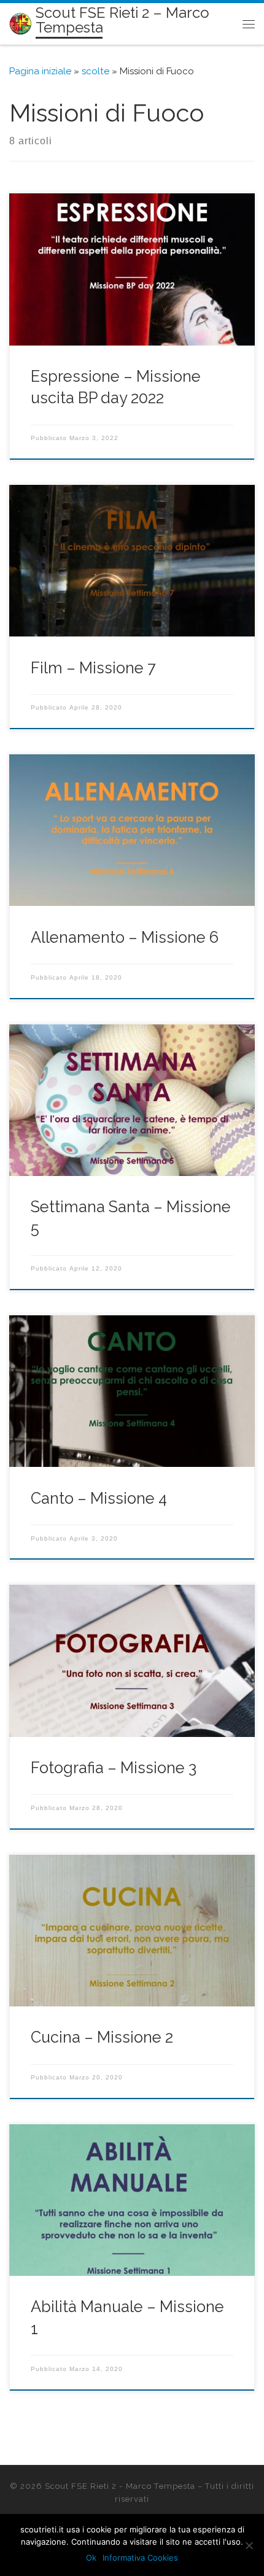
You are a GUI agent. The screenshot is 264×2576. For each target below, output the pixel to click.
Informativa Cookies (140, 2558)
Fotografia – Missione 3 (114, 1768)
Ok (91, 2558)
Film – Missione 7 (93, 668)
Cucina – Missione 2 (102, 2037)
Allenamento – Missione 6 (125, 937)
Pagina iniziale (40, 71)
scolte (95, 71)
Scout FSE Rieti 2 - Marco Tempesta (120, 2486)
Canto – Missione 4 (99, 1498)
